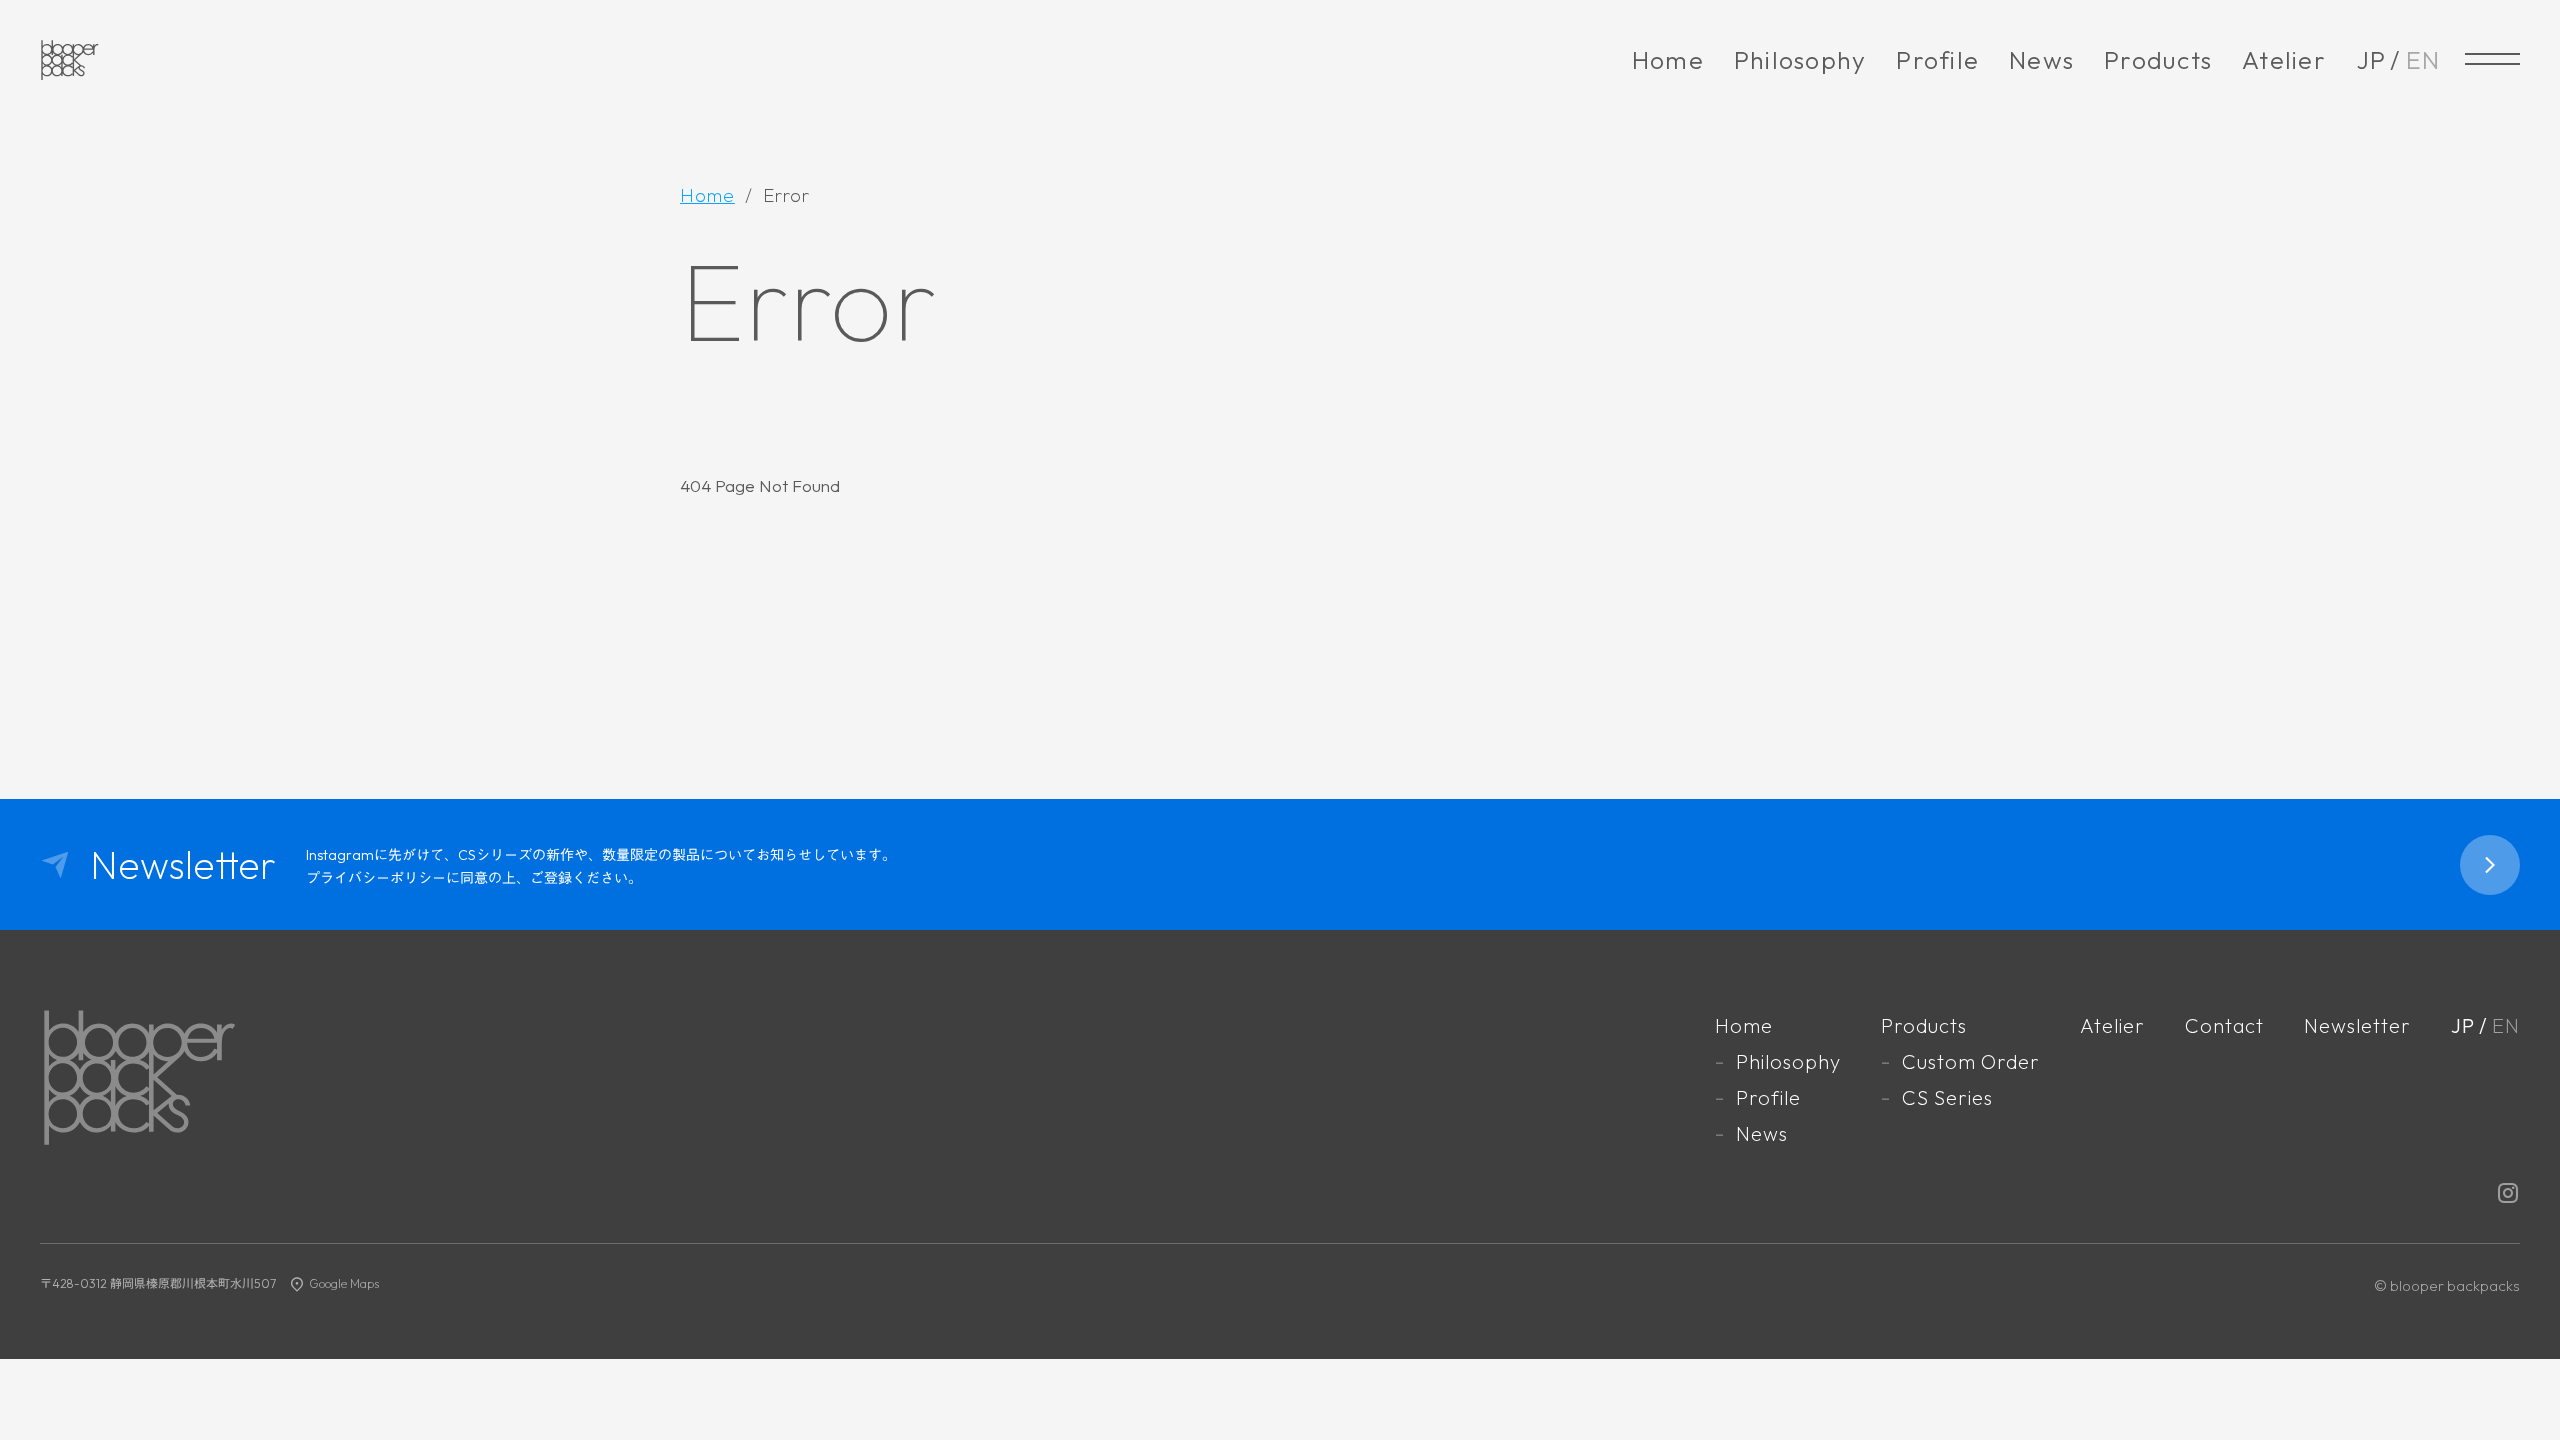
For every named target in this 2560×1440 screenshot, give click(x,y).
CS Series (1947, 1097)
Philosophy (1800, 60)
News (2041, 60)
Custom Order (1971, 1061)
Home (1668, 60)
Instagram (2508, 1193)
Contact (2224, 1025)
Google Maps (344, 1283)
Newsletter (2357, 1025)
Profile (1937, 60)
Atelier (2284, 60)
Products (2158, 60)
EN (2423, 60)
